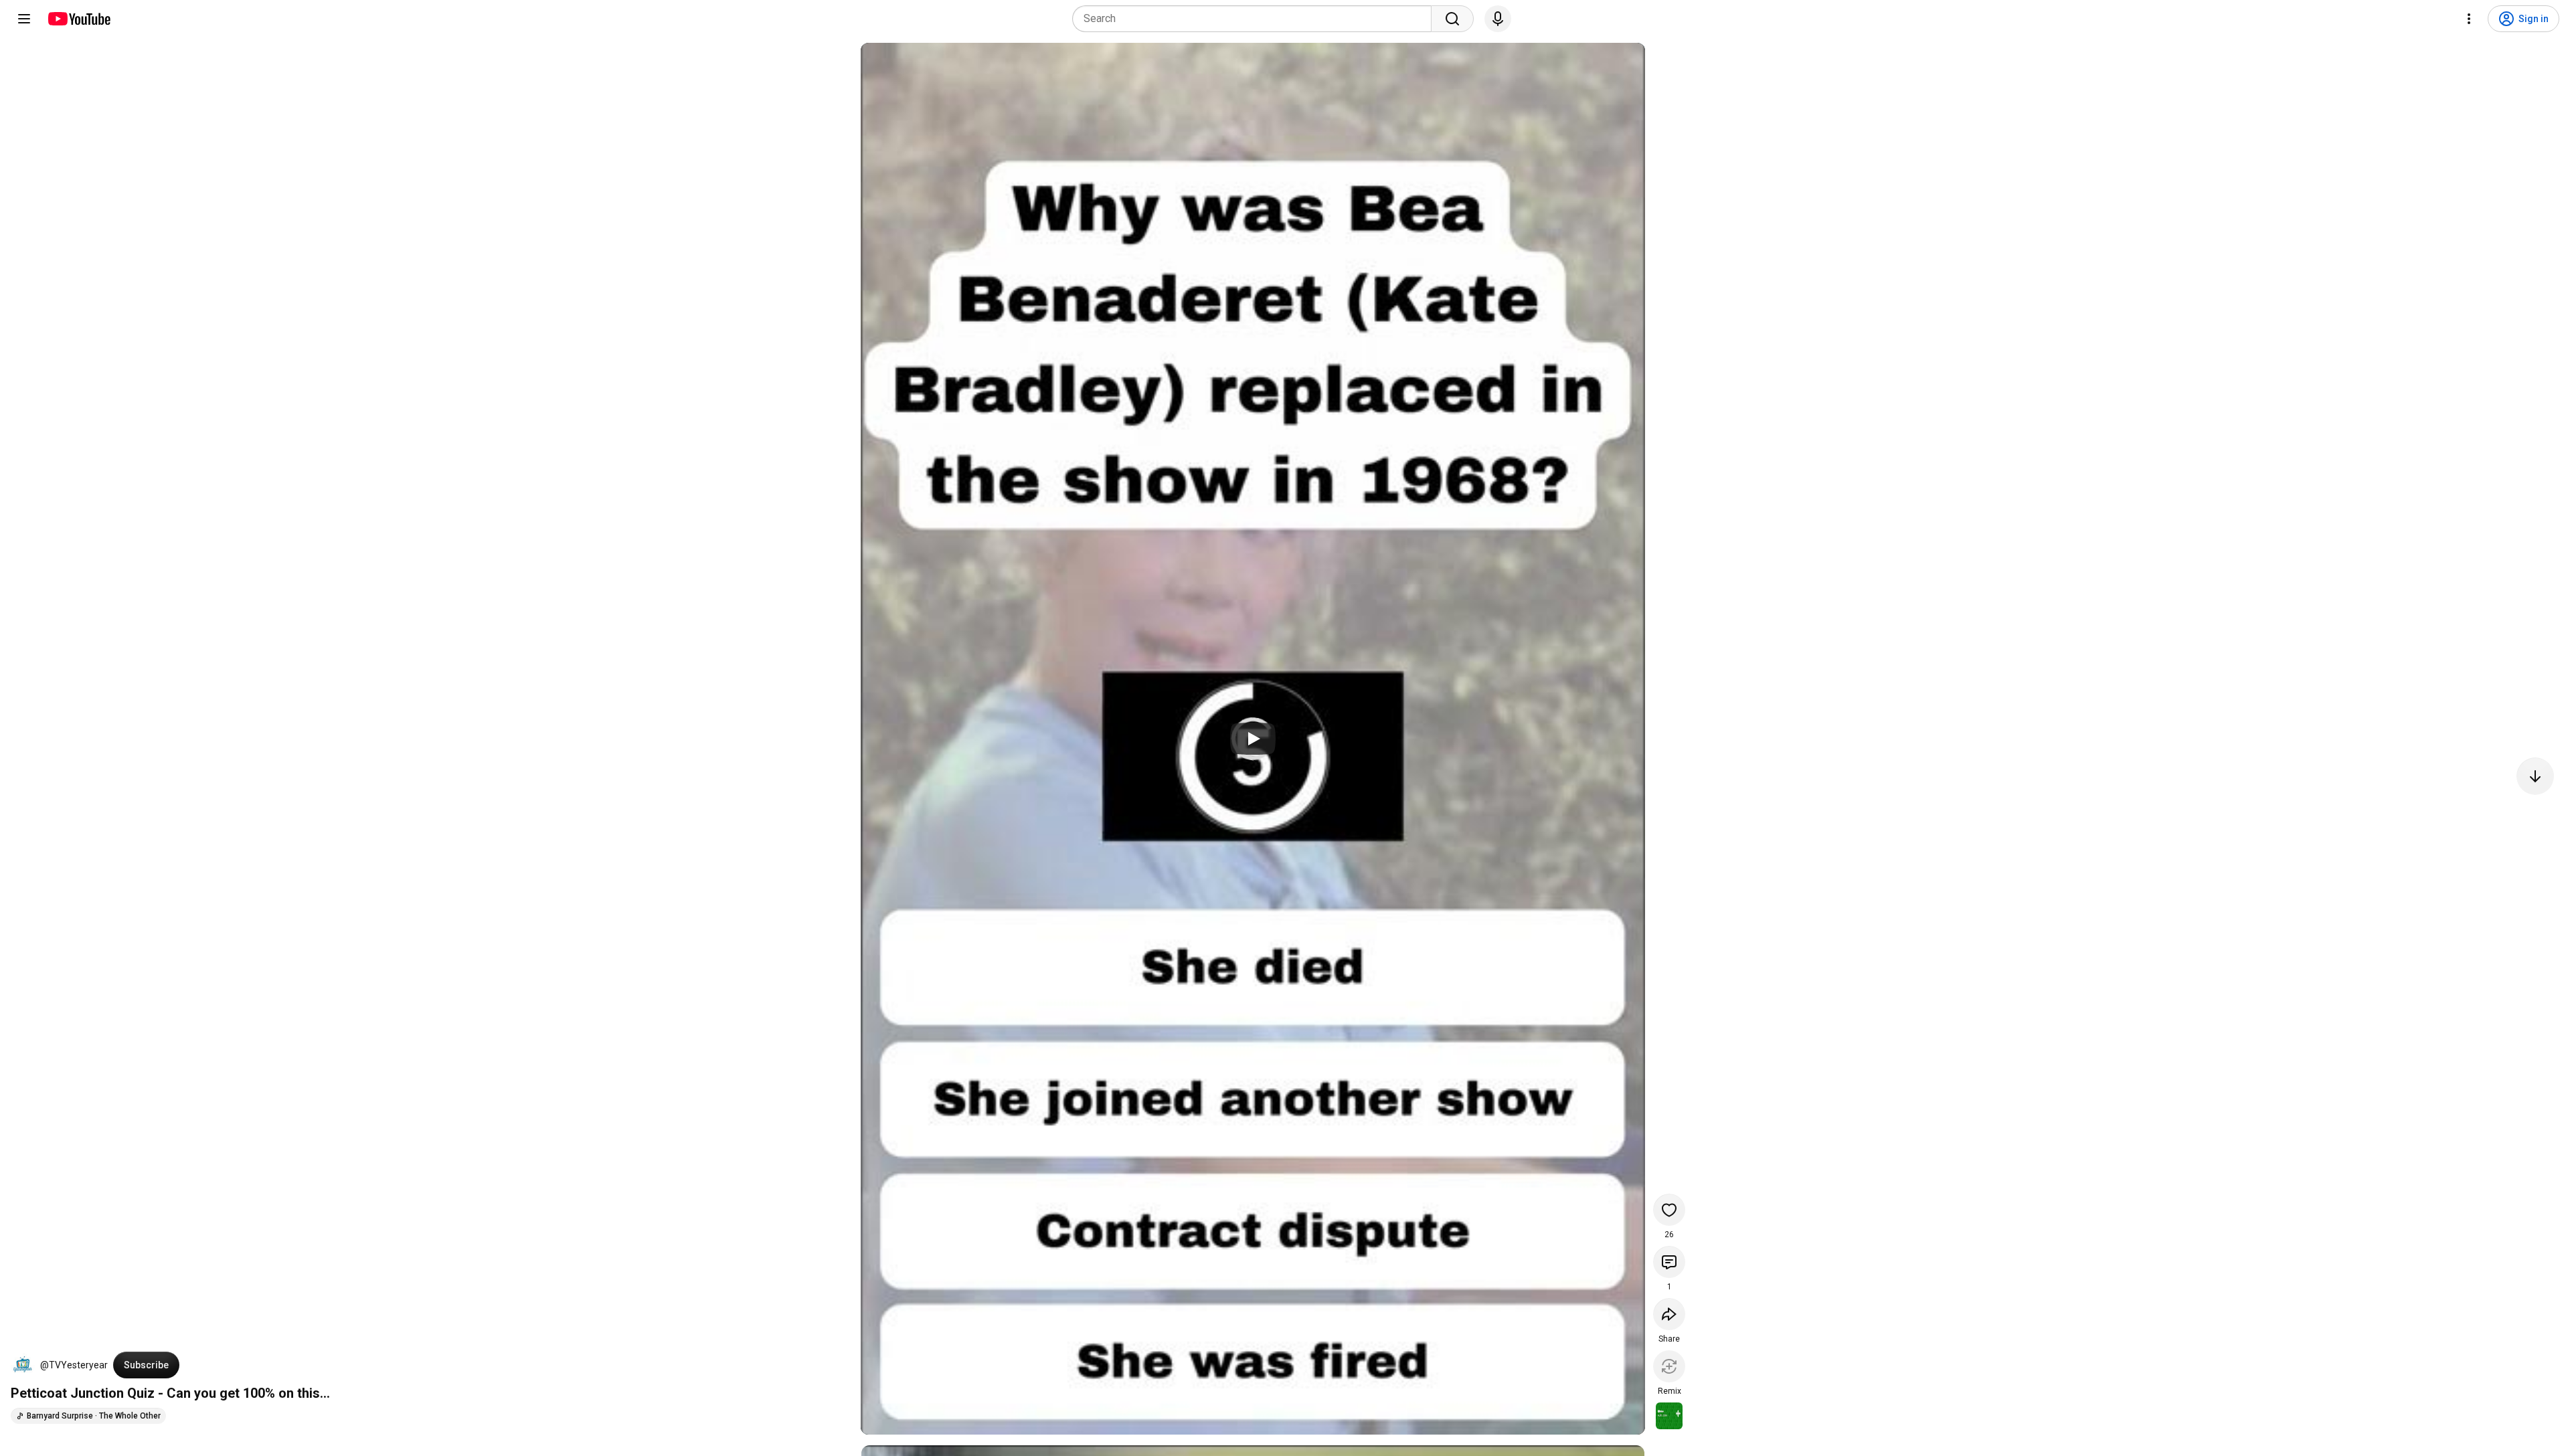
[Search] (1452, 19)
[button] (23, 1365)
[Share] (1669, 1314)
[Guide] (24, 19)
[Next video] (2535, 776)
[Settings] (2469, 19)
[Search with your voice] (1498, 19)
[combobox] (1256, 19)
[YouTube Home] (79, 19)
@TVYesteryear (74, 1365)
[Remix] (1669, 1366)
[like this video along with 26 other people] (1669, 1210)
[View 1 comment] (1669, 1262)
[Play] (1253, 739)
